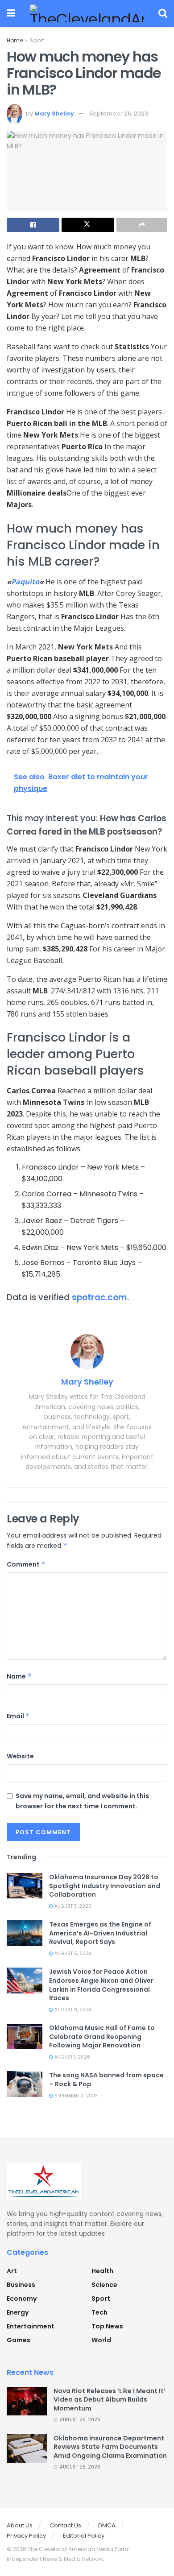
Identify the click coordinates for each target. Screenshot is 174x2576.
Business (21, 2285)
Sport (37, 40)
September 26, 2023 (119, 114)
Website (20, 1756)
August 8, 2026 (72, 2010)
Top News (107, 2326)
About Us (20, 2525)
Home (15, 40)
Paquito (25, 582)
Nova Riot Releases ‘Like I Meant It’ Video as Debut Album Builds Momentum (110, 2400)
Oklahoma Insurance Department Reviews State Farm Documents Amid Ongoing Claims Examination (110, 2447)
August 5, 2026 (72, 1954)
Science (104, 2285)
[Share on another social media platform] (142, 225)
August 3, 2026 (72, 1906)
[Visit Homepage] (87, 13)
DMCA (107, 2525)
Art (12, 2271)
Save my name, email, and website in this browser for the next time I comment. (82, 1801)
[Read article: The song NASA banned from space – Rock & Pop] (25, 2084)
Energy (18, 2312)
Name (19, 1676)
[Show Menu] (11, 13)
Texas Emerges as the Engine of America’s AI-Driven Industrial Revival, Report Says (100, 1933)
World (101, 2340)
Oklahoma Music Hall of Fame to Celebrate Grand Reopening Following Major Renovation (102, 2036)
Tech (99, 2312)
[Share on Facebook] (33, 225)
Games (19, 2340)
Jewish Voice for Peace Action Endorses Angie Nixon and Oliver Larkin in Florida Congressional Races (101, 1985)
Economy (22, 2299)
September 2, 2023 (75, 2096)
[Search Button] (163, 13)
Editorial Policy (84, 2536)
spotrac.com (99, 1297)
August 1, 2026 (72, 2057)
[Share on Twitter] (88, 225)
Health (102, 2271)
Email (18, 1716)
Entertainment (31, 2326)
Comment (26, 1564)
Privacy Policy (26, 2536)
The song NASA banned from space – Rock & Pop (106, 2080)
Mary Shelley (54, 114)
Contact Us (65, 2525)
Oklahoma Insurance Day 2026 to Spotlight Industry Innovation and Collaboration (105, 1886)
